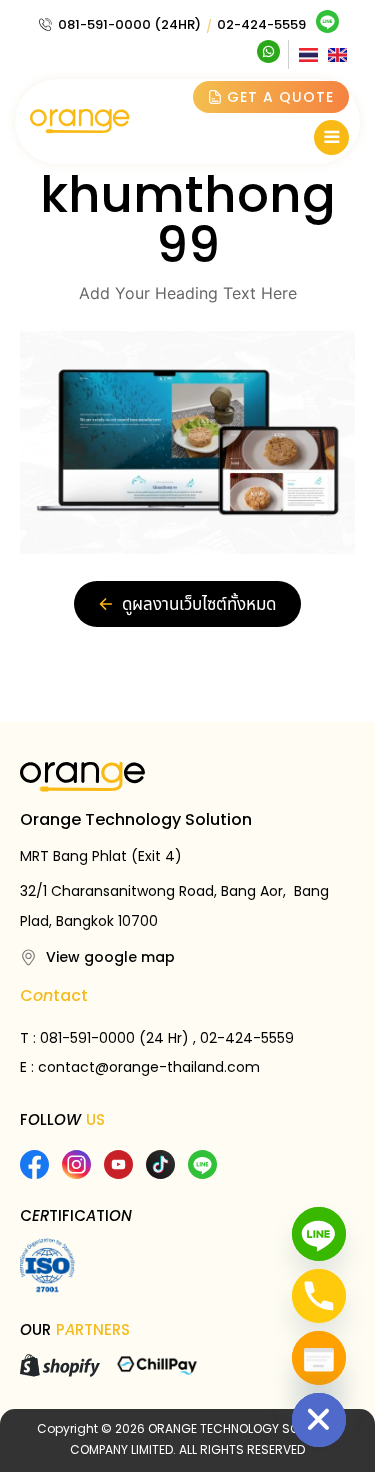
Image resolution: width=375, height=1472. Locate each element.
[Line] (319, 1234)
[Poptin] (319, 1358)
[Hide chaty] (319, 1420)
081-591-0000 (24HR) (129, 24)
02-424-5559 (261, 24)
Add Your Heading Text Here (188, 293)
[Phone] (319, 1296)
